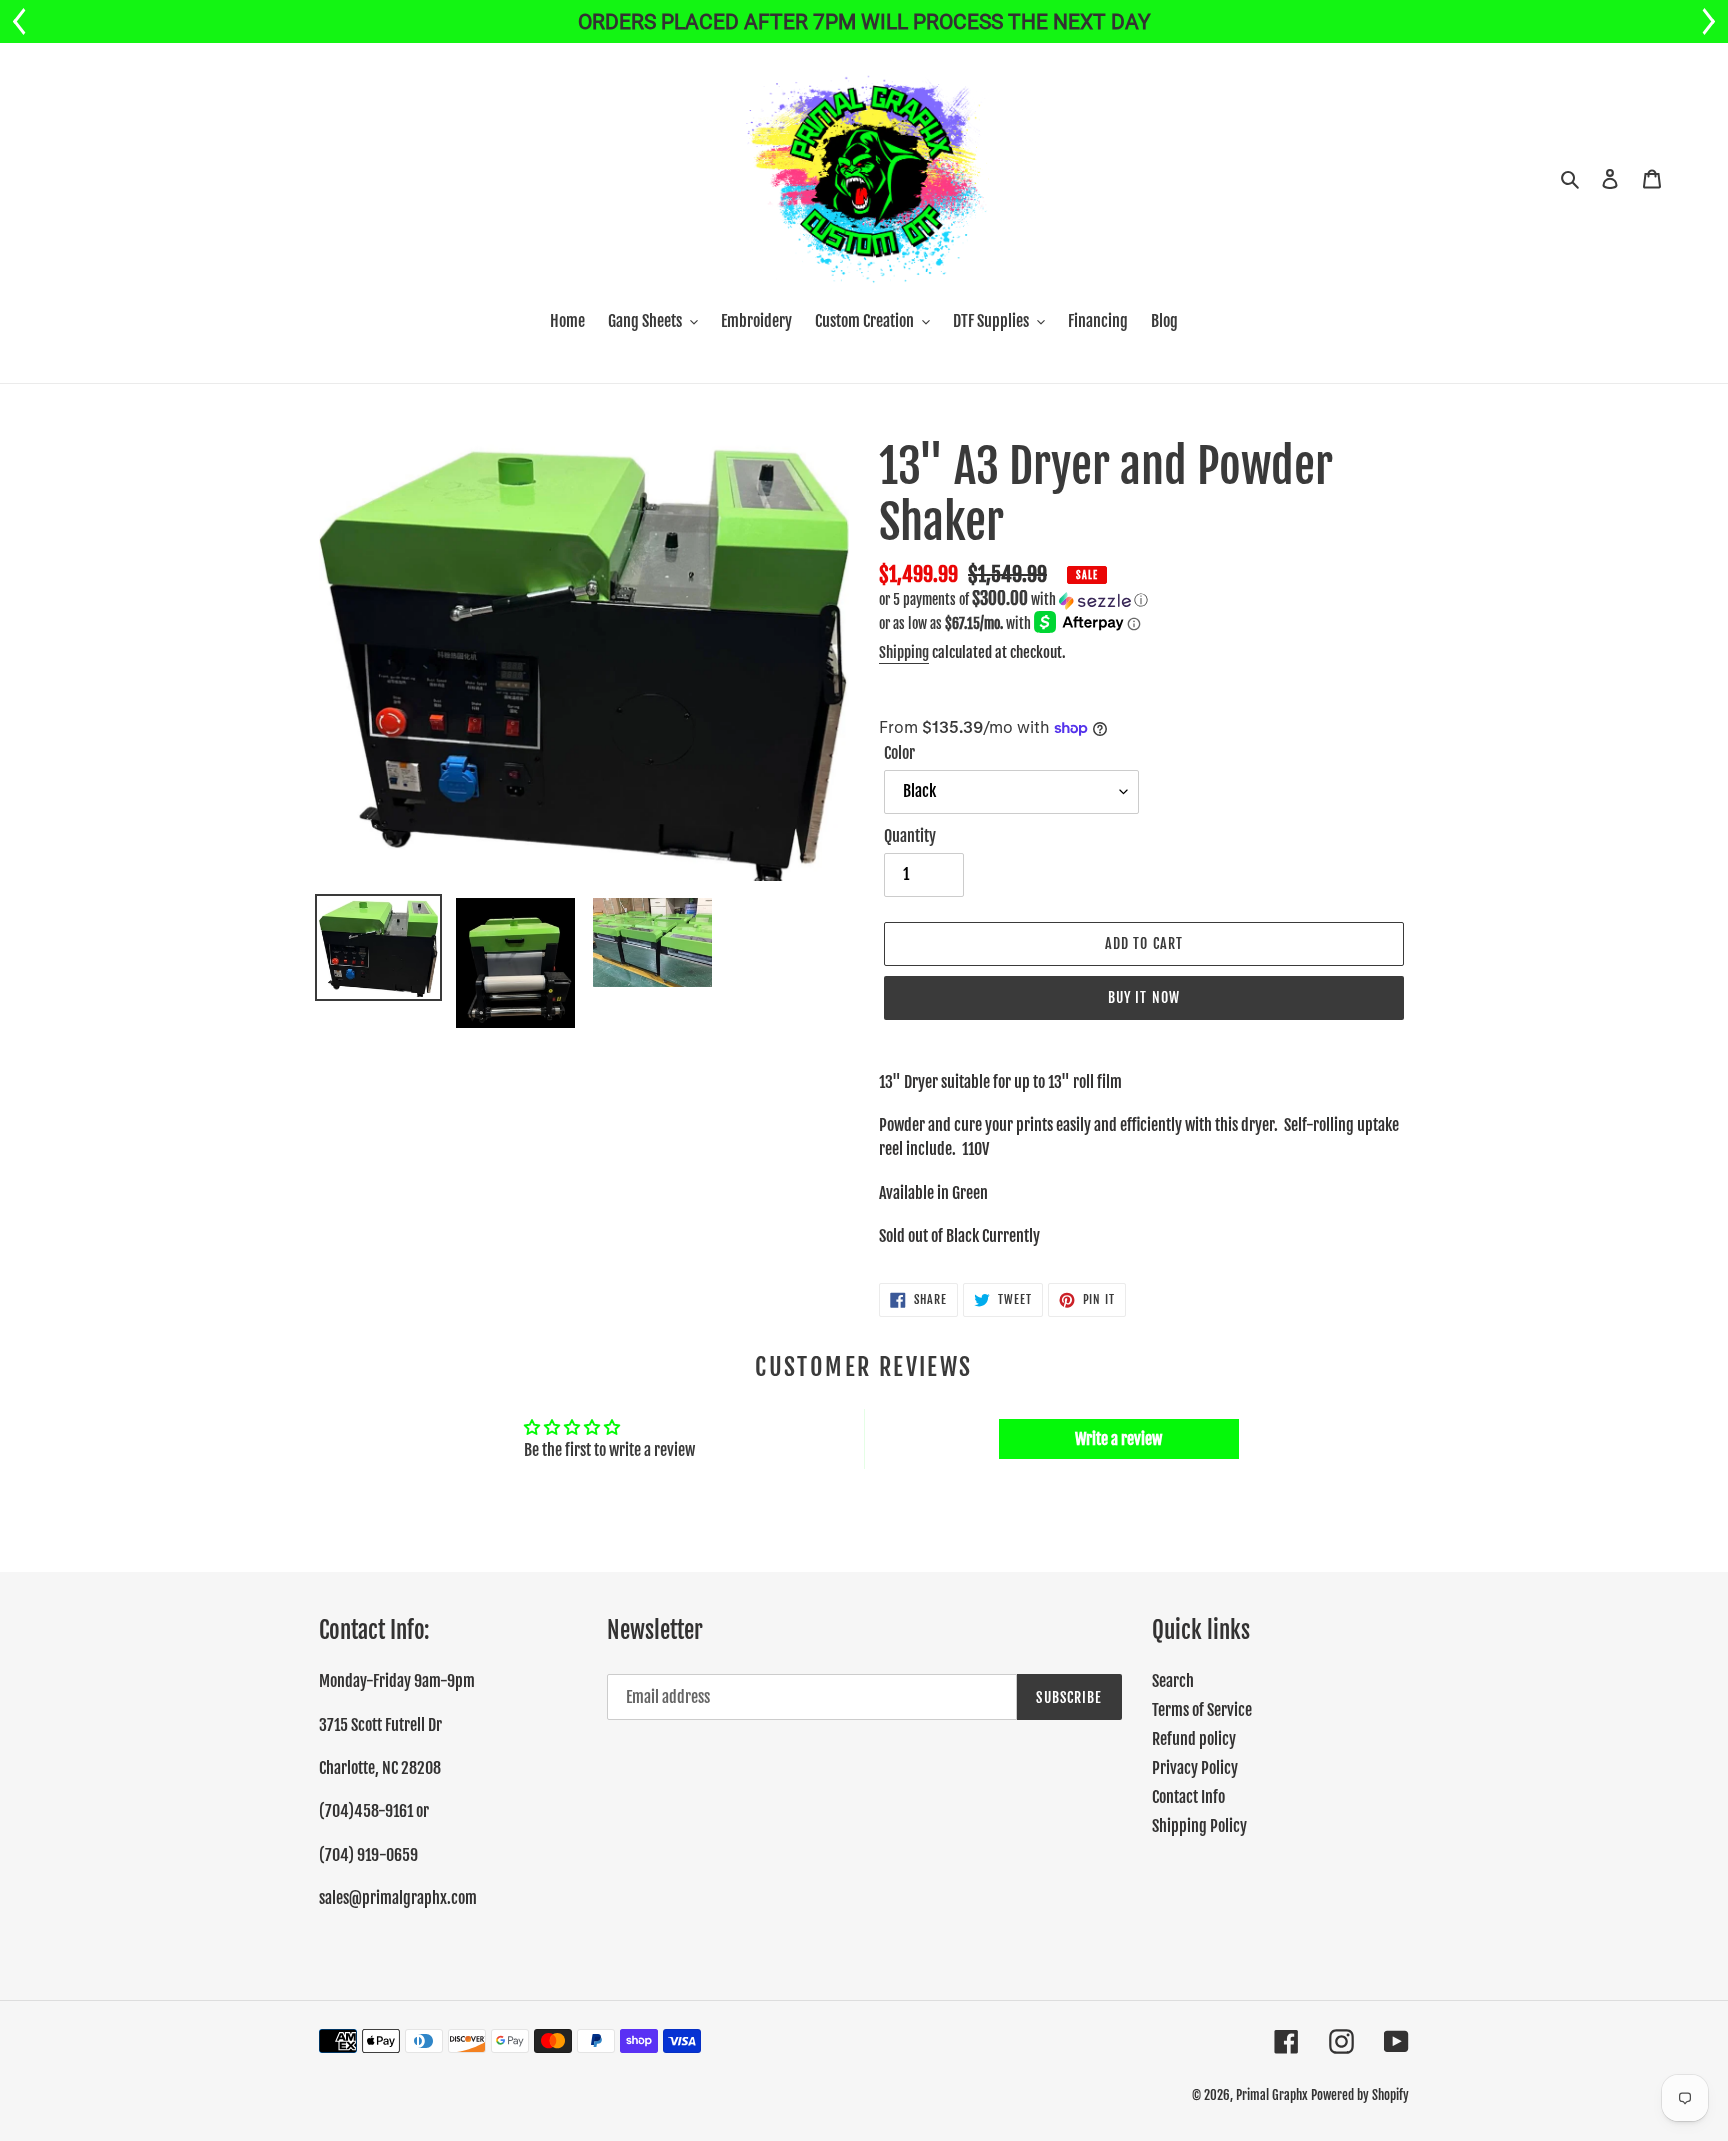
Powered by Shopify (1360, 2095)
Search (1173, 1681)
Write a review (1118, 1439)
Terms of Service (1202, 1710)
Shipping (904, 652)
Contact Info (1188, 1797)
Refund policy (1194, 1739)
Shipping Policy (1199, 1826)
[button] (1013, 600)
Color (899, 753)
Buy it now (1144, 997)
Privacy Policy (1195, 1768)
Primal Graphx (1272, 2095)
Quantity (910, 836)
